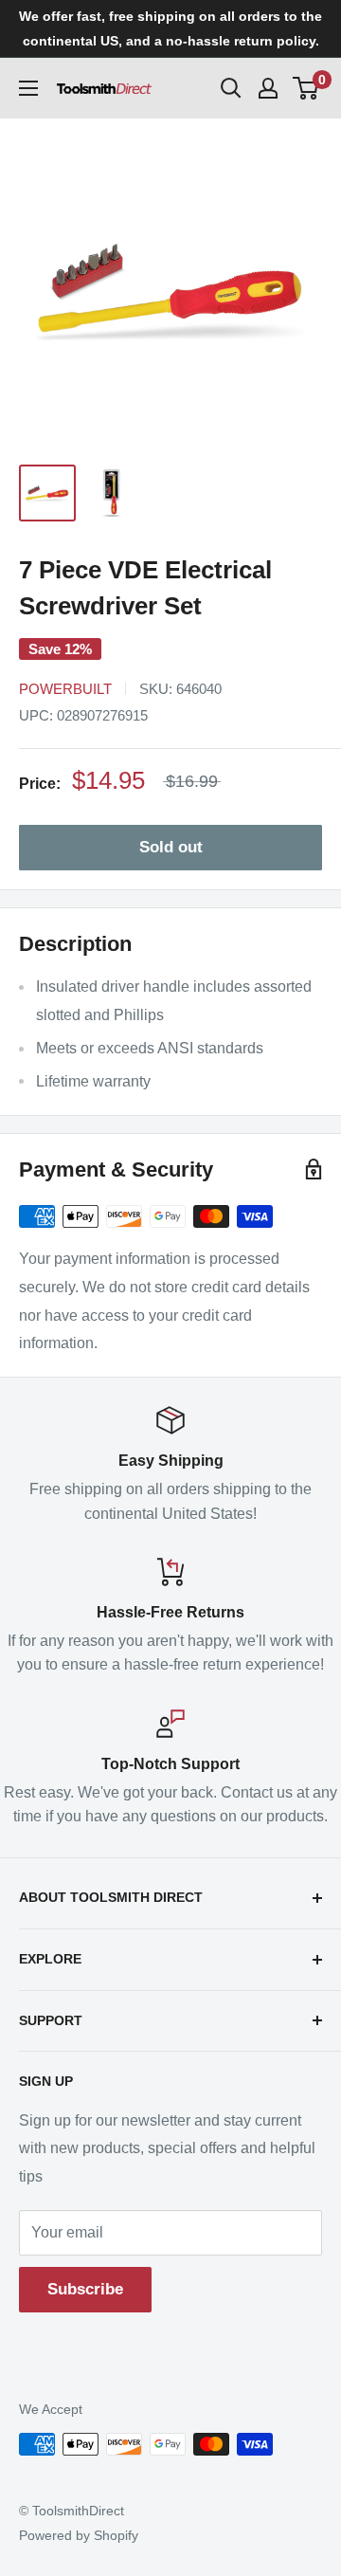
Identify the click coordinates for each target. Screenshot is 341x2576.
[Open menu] (28, 88)
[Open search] (231, 88)
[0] (306, 88)
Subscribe (85, 2289)
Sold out (171, 847)
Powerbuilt (65, 689)
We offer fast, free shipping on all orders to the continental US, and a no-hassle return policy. (170, 28)
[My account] (268, 88)
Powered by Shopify (79, 2535)
